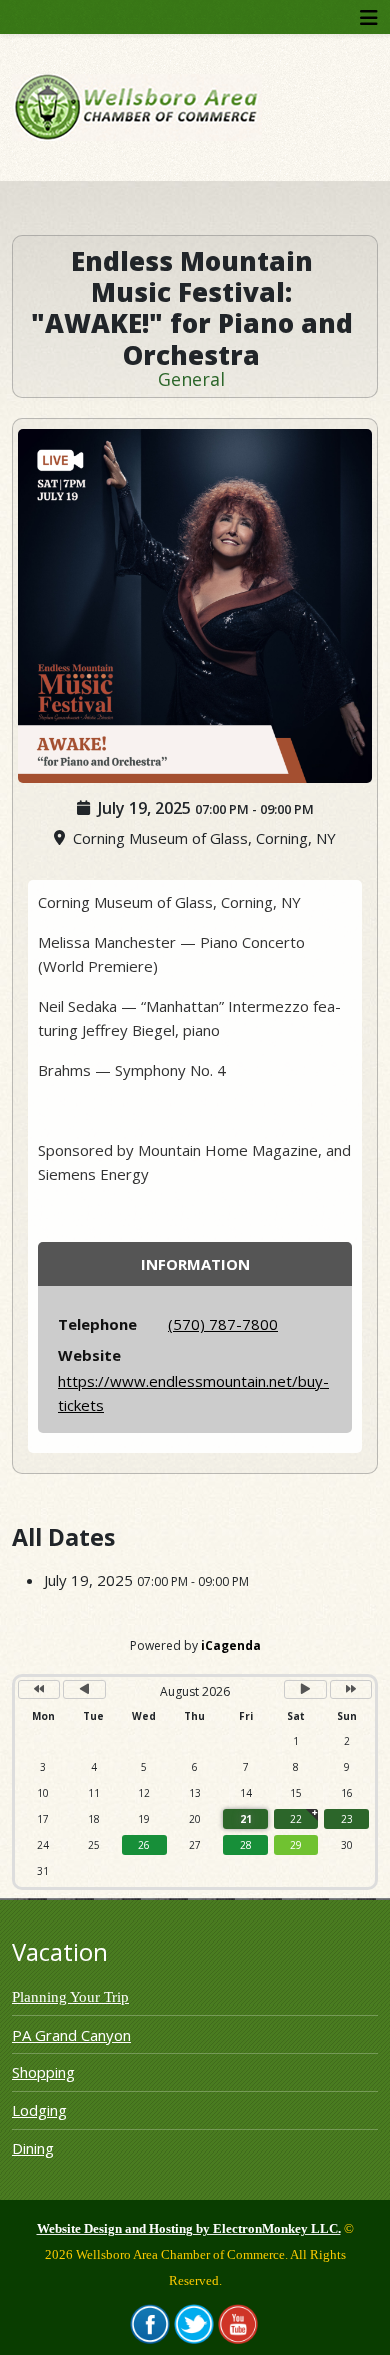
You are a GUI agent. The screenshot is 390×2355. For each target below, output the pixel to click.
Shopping (43, 2072)
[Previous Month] (84, 1689)
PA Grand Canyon (71, 2035)
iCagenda (231, 1645)
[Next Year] (351, 1689)
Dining (33, 2148)
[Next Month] (305, 1689)
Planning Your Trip (70, 1997)
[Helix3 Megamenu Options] (369, 17)
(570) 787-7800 (223, 1324)
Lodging (39, 2110)
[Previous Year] (39, 1689)
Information (195, 1264)
